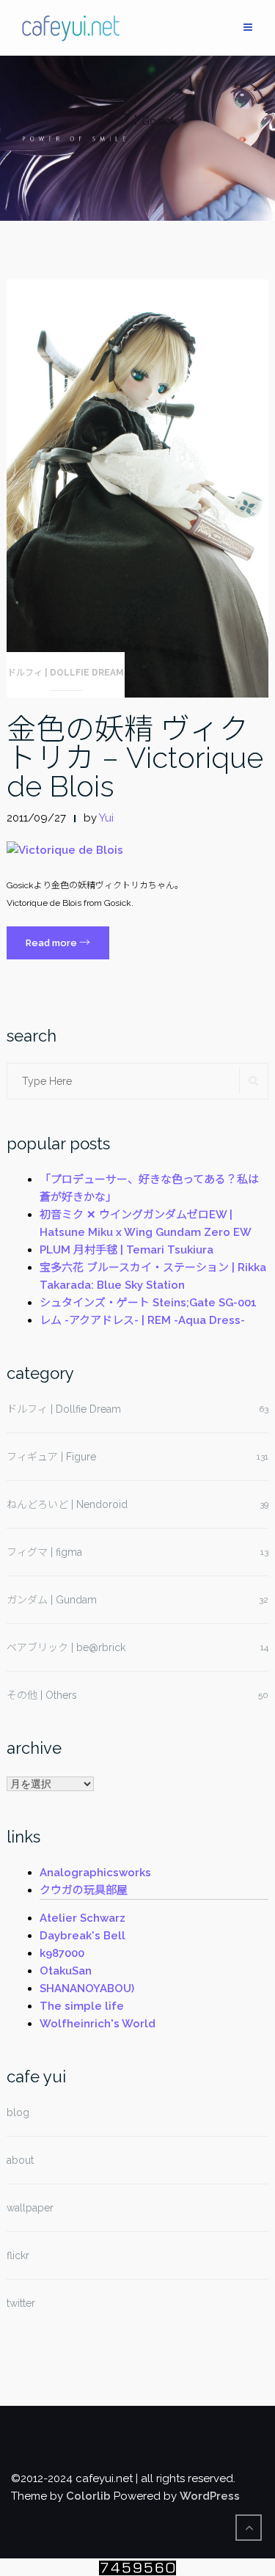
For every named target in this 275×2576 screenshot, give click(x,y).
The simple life (82, 2006)
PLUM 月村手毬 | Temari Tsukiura (126, 1250)
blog (18, 2112)
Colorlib (88, 2496)
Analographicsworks (95, 1873)
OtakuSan (66, 1971)
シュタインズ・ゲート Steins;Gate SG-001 (148, 1303)
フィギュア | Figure (51, 1457)
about (20, 2160)
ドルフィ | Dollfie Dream (66, 673)
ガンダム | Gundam (52, 1600)
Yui (106, 818)
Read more (67, 947)
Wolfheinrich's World (98, 2024)
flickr (18, 2255)
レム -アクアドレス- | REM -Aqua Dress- (142, 1320)
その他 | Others (42, 1695)
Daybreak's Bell (82, 1936)
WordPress (210, 2496)
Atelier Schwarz (82, 1918)
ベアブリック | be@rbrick (66, 1647)
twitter (21, 2303)
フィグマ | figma (44, 1552)
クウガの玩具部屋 (84, 1890)
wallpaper (30, 2208)
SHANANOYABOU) (87, 1988)
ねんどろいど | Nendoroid (67, 1504)
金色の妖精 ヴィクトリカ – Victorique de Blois (135, 757)
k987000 (62, 1953)
